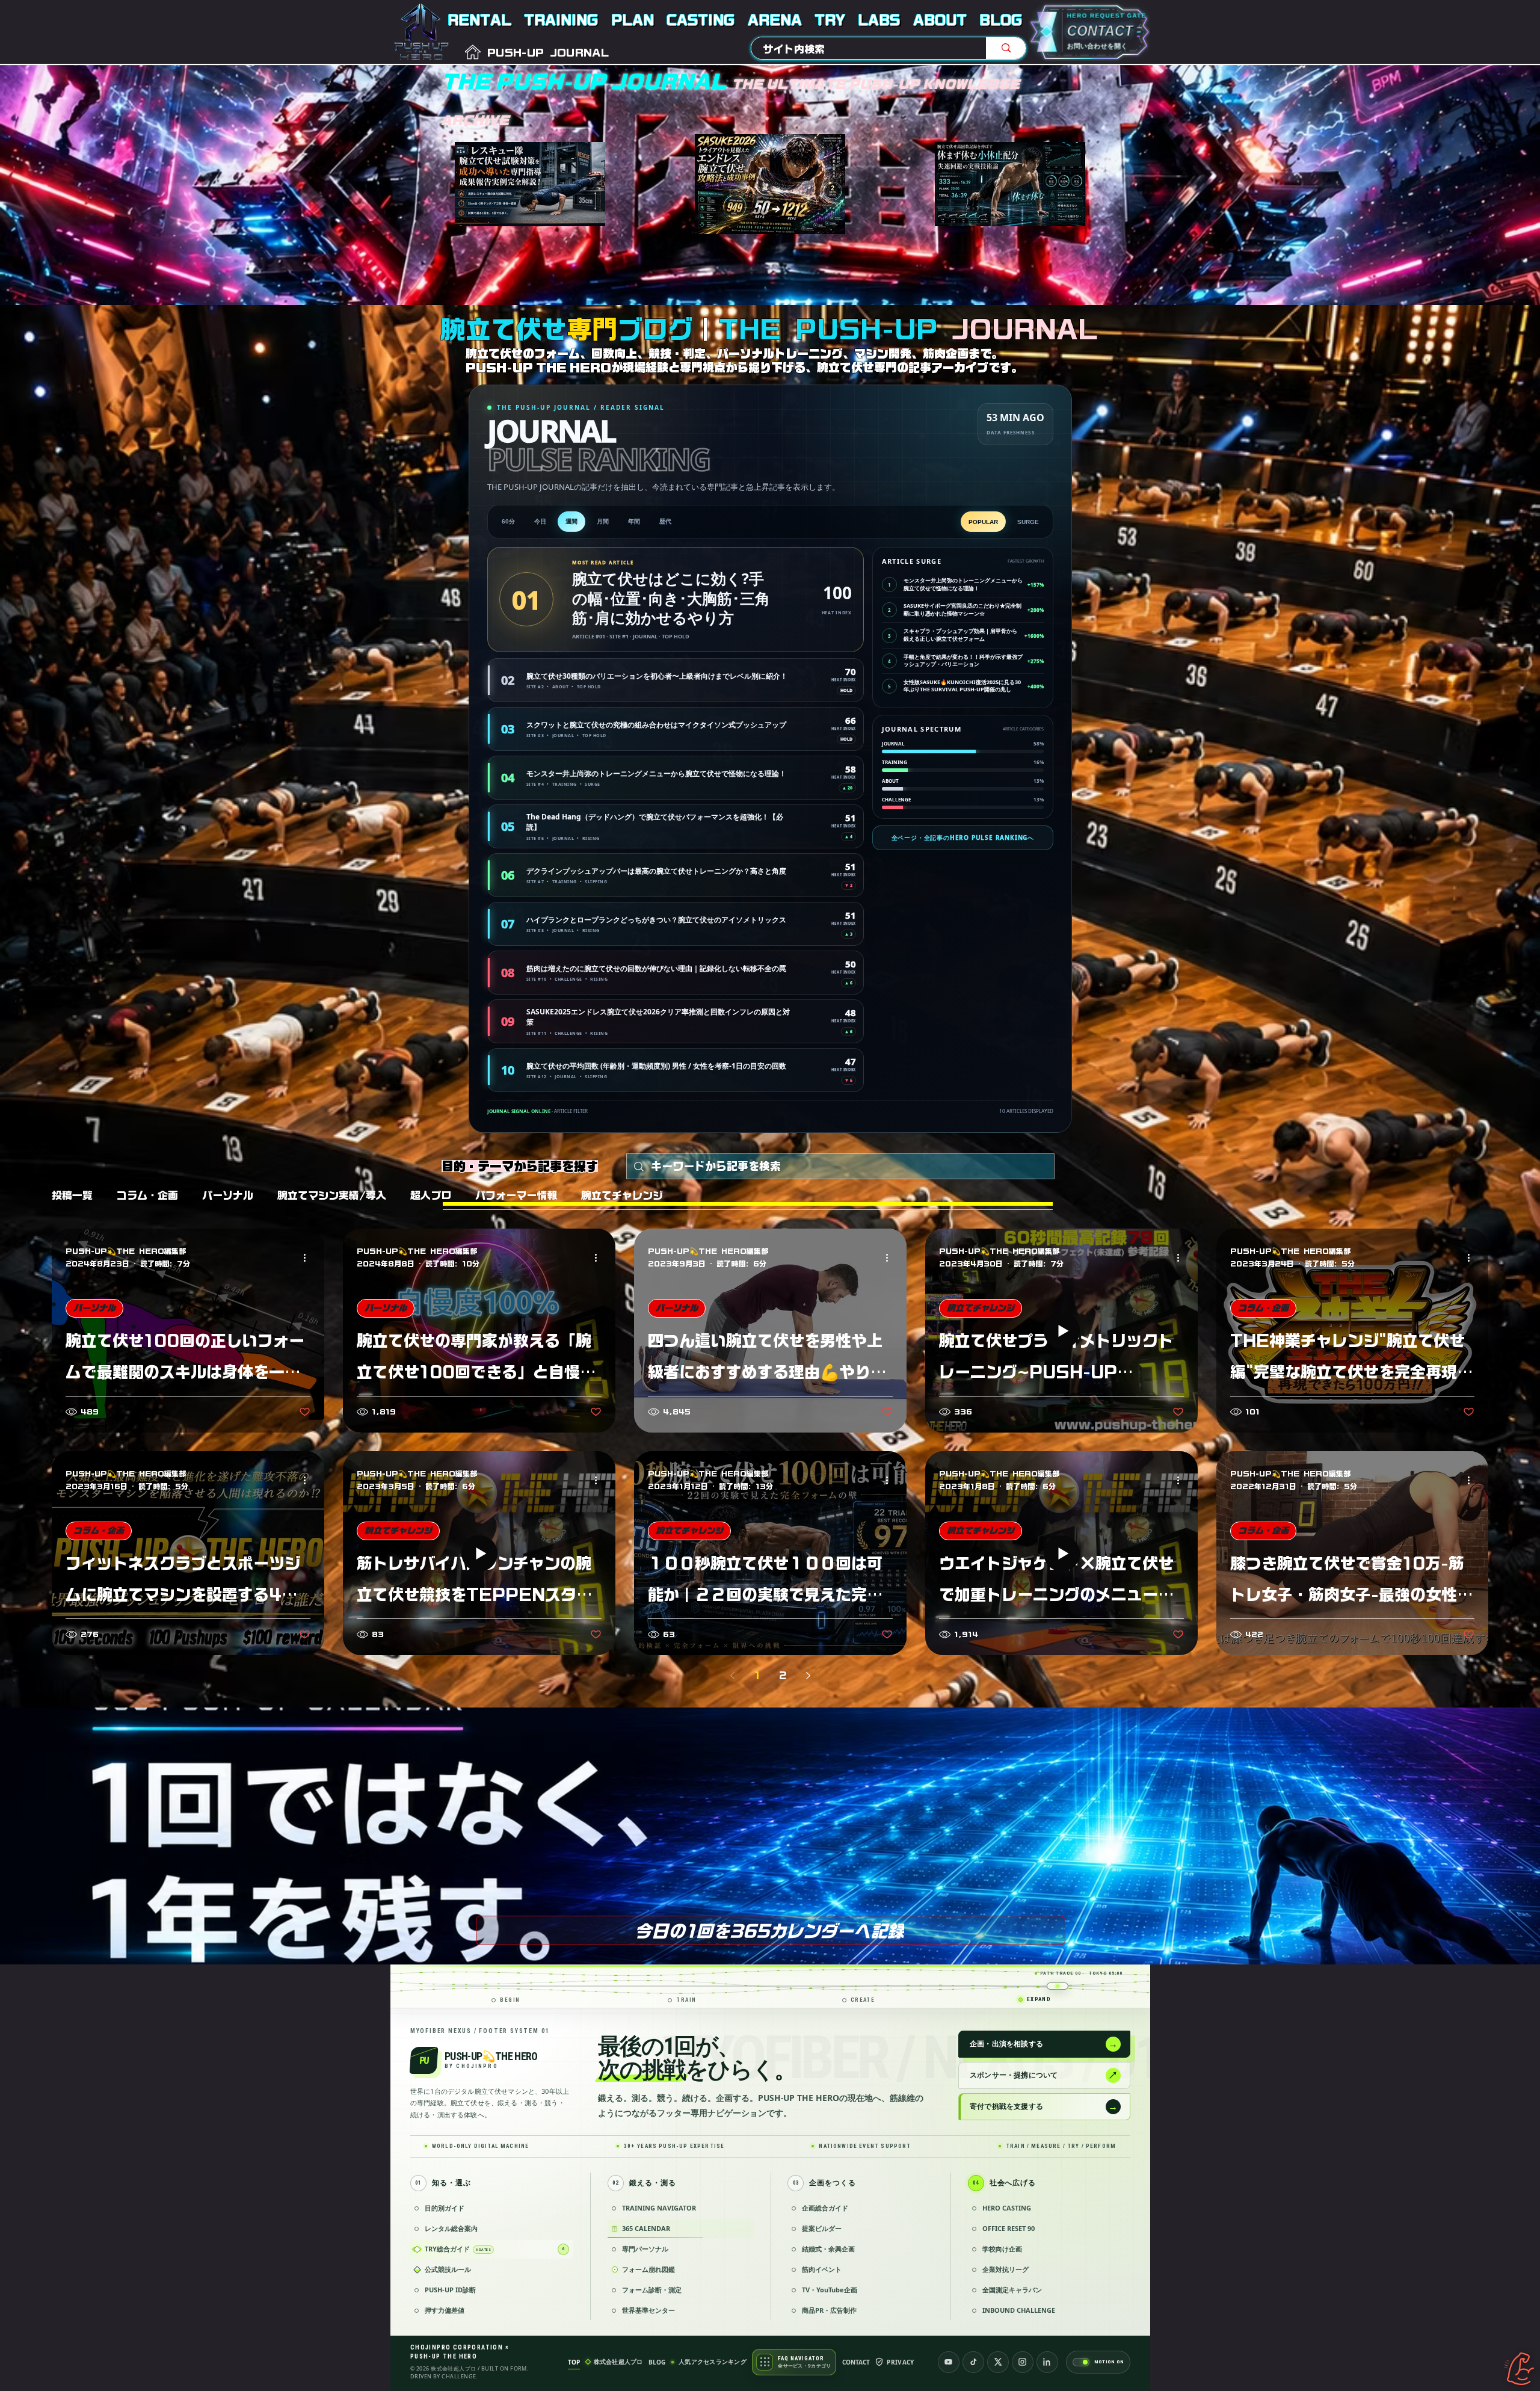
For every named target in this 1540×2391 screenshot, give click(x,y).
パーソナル (228, 1195)
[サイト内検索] (1006, 48)
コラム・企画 (147, 1195)
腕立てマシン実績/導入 (332, 1195)
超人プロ (431, 1195)
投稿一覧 (72, 1195)
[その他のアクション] (309, 1258)
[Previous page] (732, 1676)
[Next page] (808, 1676)
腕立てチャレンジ (622, 1195)
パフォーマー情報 (516, 1195)
